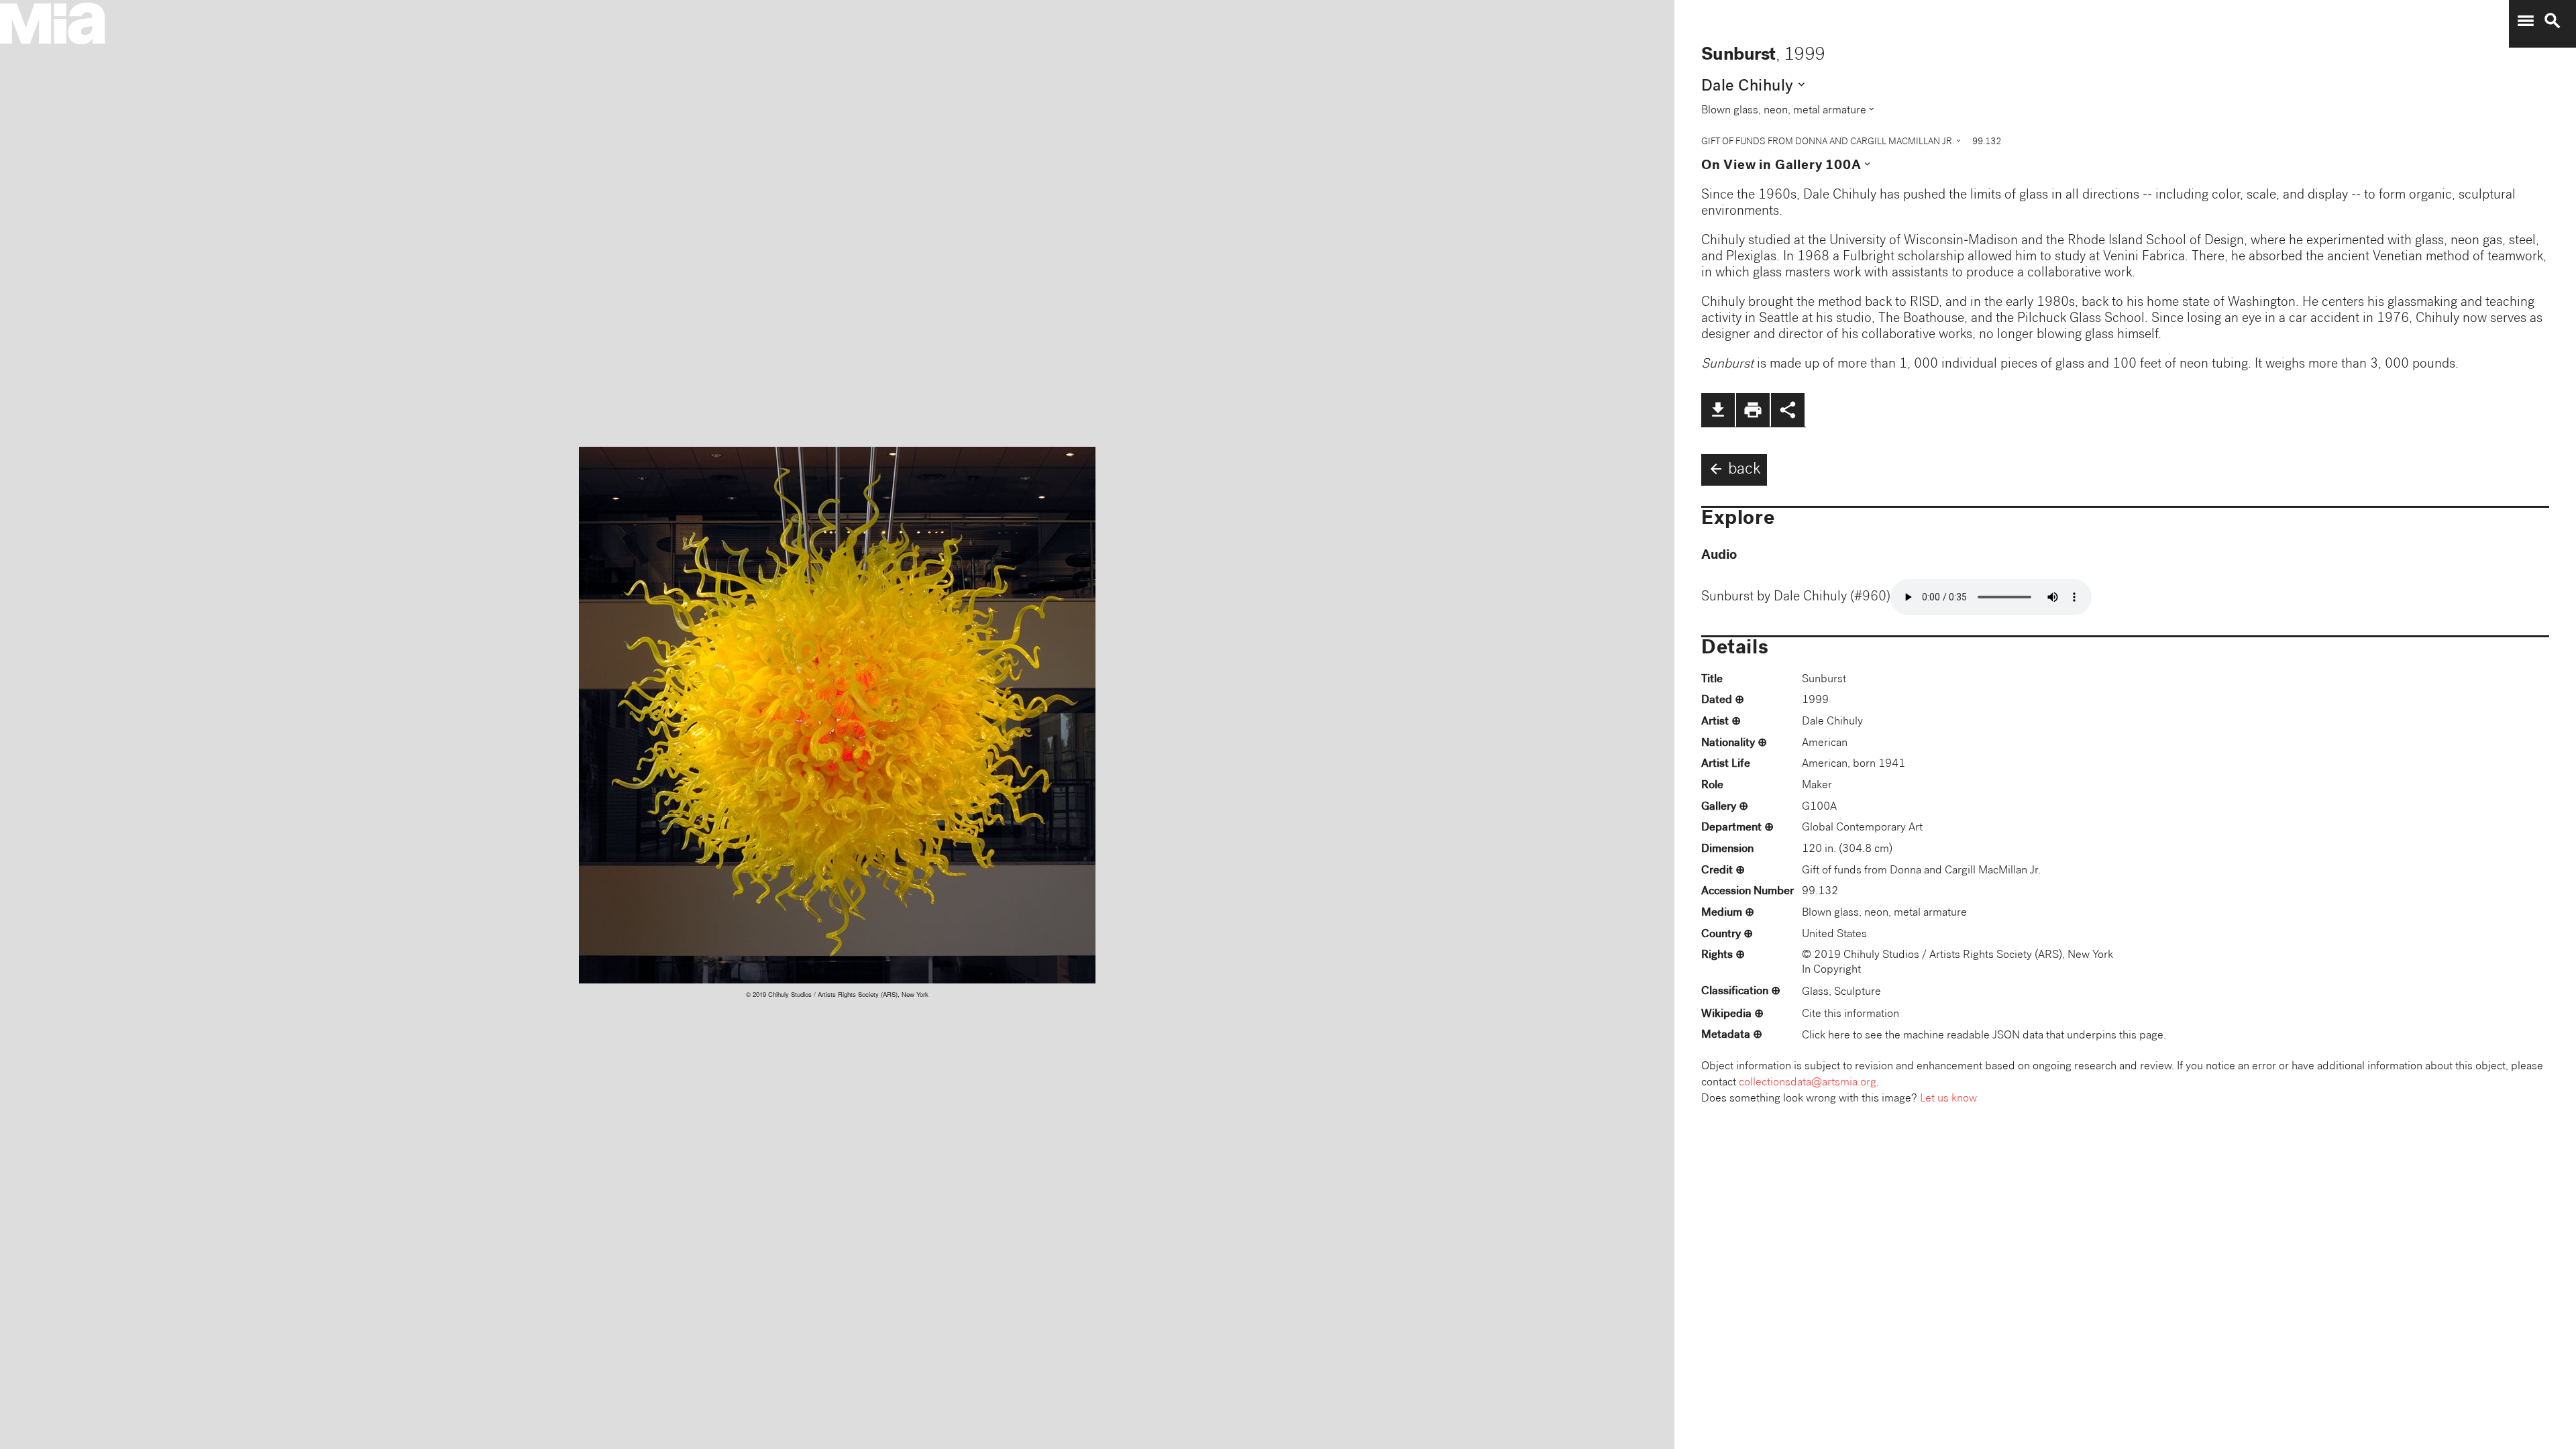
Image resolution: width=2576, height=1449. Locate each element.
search (2553, 21)
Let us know (1948, 1099)
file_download (1718, 410)
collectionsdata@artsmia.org (1808, 1083)
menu (2526, 21)
